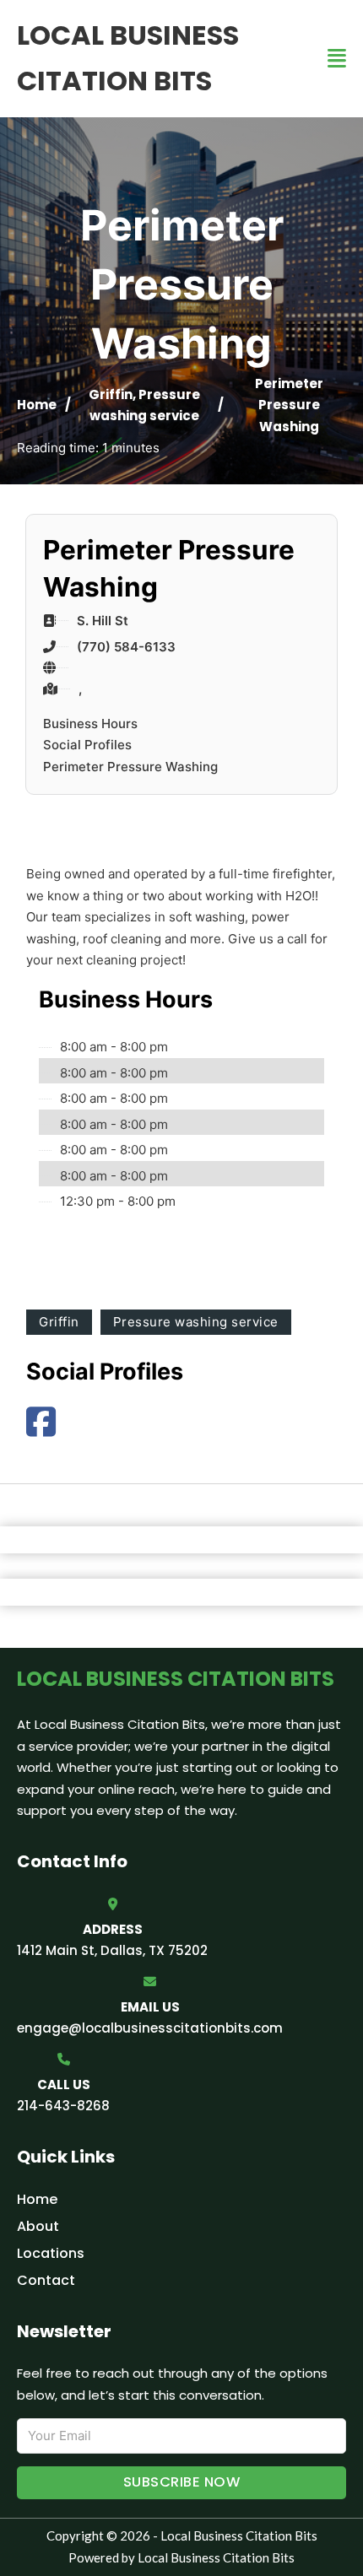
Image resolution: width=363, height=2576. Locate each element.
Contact (46, 2280)
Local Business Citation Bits (128, 58)
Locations (51, 2253)
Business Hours (90, 724)
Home (37, 405)
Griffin (111, 394)
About (38, 2226)
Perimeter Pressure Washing (130, 767)
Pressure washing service (196, 1322)
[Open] (337, 59)
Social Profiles (87, 745)
